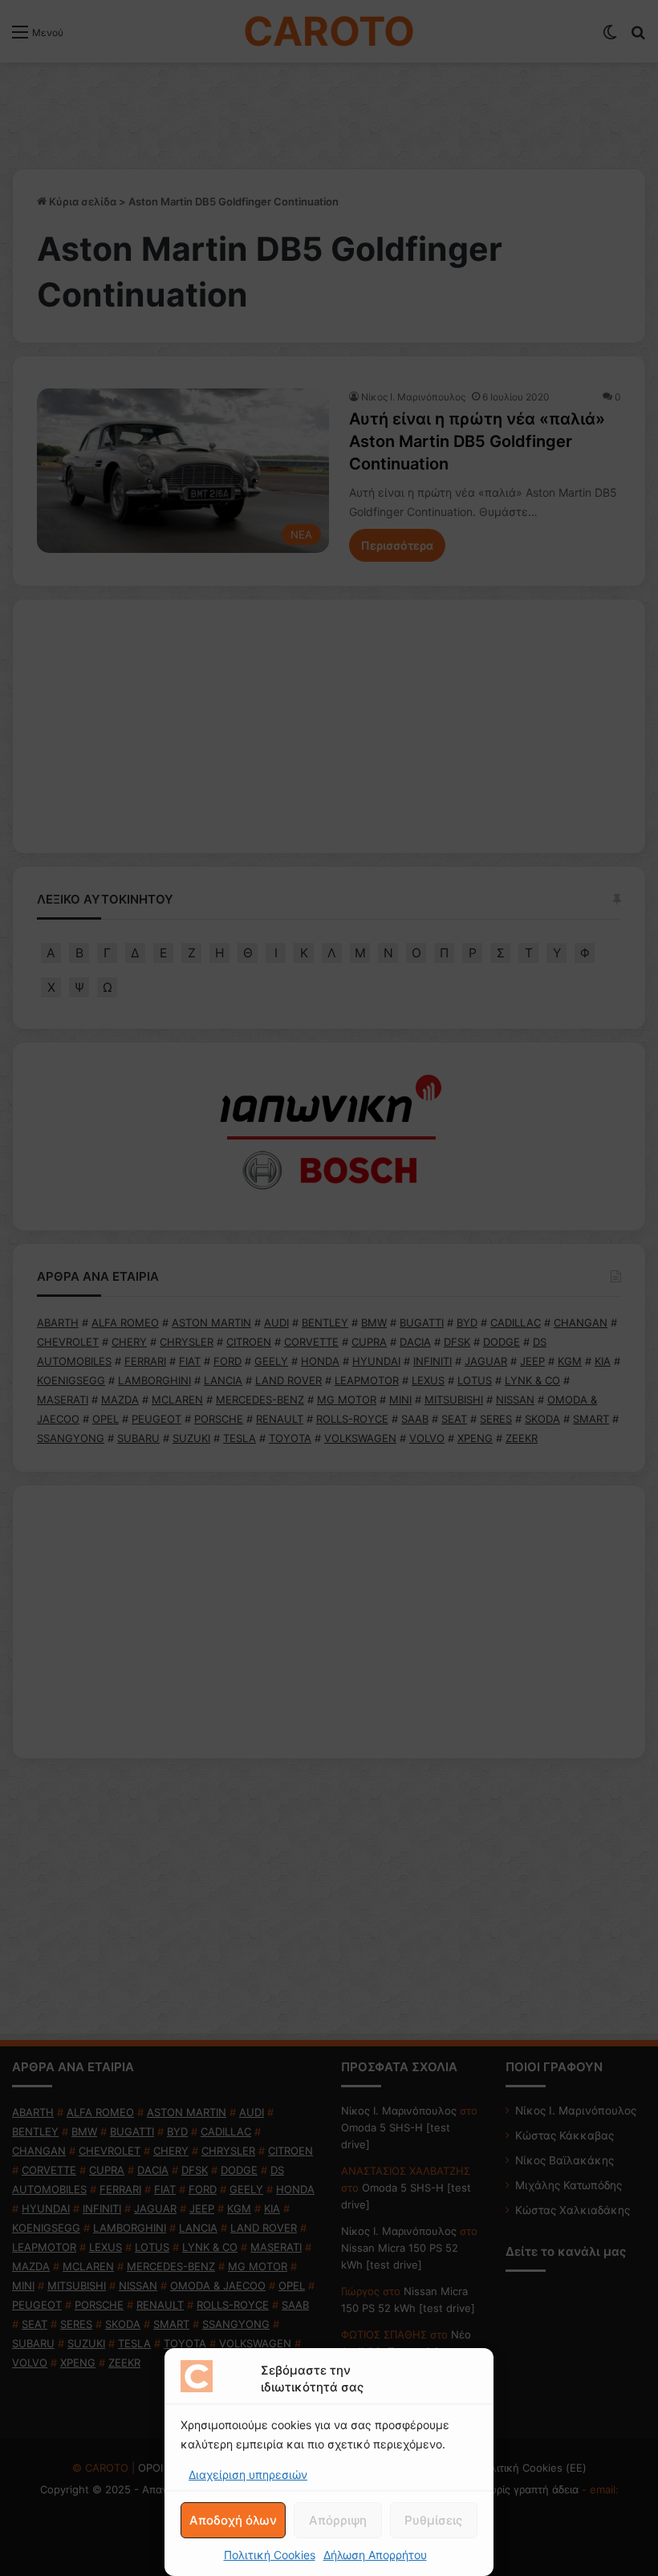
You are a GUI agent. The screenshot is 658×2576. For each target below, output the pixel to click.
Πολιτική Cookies (270, 2555)
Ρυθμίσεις (433, 2520)
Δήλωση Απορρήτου (375, 2555)
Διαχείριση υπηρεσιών (248, 2474)
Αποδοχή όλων (233, 2520)
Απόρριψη (338, 2520)
